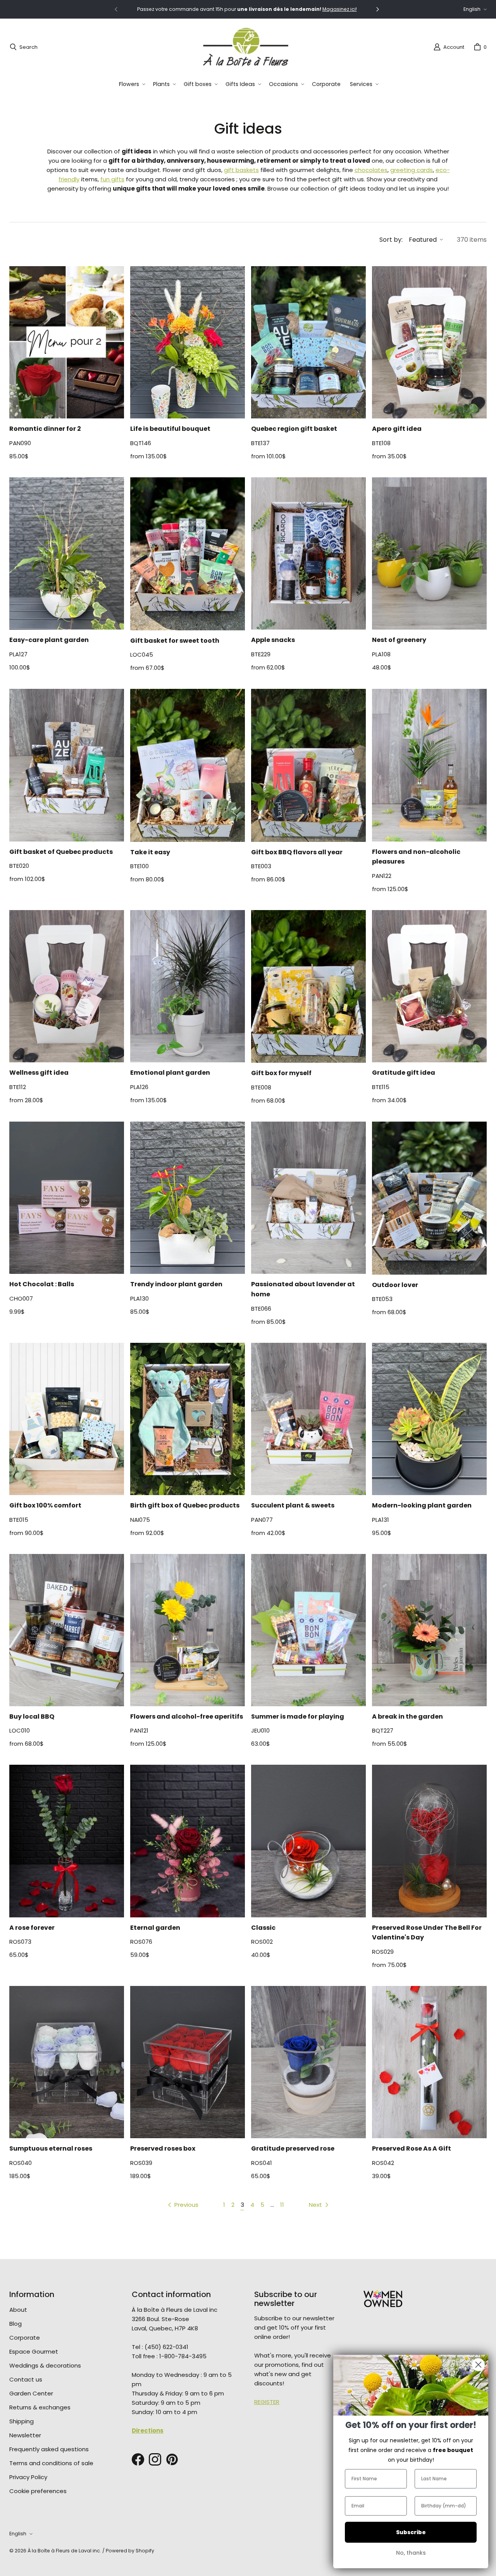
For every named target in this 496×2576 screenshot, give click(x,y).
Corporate (25, 2338)
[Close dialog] (478, 2365)
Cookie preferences (38, 2491)
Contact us (26, 2379)
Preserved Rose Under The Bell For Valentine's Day (427, 1933)
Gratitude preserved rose (293, 2148)
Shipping (22, 2421)
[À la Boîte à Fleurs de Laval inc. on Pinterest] (172, 2459)
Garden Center (31, 2393)
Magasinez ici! (340, 9)
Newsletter (25, 2435)
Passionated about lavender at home (303, 1289)
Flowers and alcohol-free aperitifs (187, 1716)
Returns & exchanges (40, 2407)
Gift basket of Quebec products (61, 852)
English (472, 9)
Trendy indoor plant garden (176, 1284)
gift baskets (241, 170)
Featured (423, 240)
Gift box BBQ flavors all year (297, 852)
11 (282, 2205)
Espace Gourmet (34, 2351)
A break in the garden (407, 1716)
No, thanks (411, 2553)
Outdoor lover (395, 1285)
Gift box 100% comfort (45, 1505)
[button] (131, 84)
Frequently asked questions (49, 2449)
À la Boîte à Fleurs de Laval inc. (64, 2551)
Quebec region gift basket (294, 429)
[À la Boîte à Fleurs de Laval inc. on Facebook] (138, 2459)
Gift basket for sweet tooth (175, 641)
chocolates (371, 170)
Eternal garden (155, 1928)
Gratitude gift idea (404, 1073)
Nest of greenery (399, 640)
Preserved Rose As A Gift (412, 2148)
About (18, 2310)
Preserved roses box (163, 2148)
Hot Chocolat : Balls (42, 1284)
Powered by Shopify (130, 2551)
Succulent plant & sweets (293, 1505)
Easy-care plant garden (49, 640)
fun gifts (112, 179)
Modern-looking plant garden (422, 1505)
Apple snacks (273, 640)
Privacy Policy (28, 2477)
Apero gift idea (397, 429)
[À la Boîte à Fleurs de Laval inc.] (246, 47)
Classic (263, 1928)
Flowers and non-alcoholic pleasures (416, 857)
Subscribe (411, 2532)
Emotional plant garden (170, 1073)
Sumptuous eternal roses (51, 2148)
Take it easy (150, 852)
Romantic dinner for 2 (45, 429)
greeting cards (412, 170)
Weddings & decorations (45, 2365)
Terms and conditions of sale (51, 2463)
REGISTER (267, 2402)
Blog (15, 2324)
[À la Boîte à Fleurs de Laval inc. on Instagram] (155, 2459)
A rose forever (32, 1928)
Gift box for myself (281, 1073)
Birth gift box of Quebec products (185, 1505)
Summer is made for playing (298, 1716)
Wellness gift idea (39, 1073)
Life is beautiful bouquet (170, 429)
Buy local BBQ (32, 1716)
